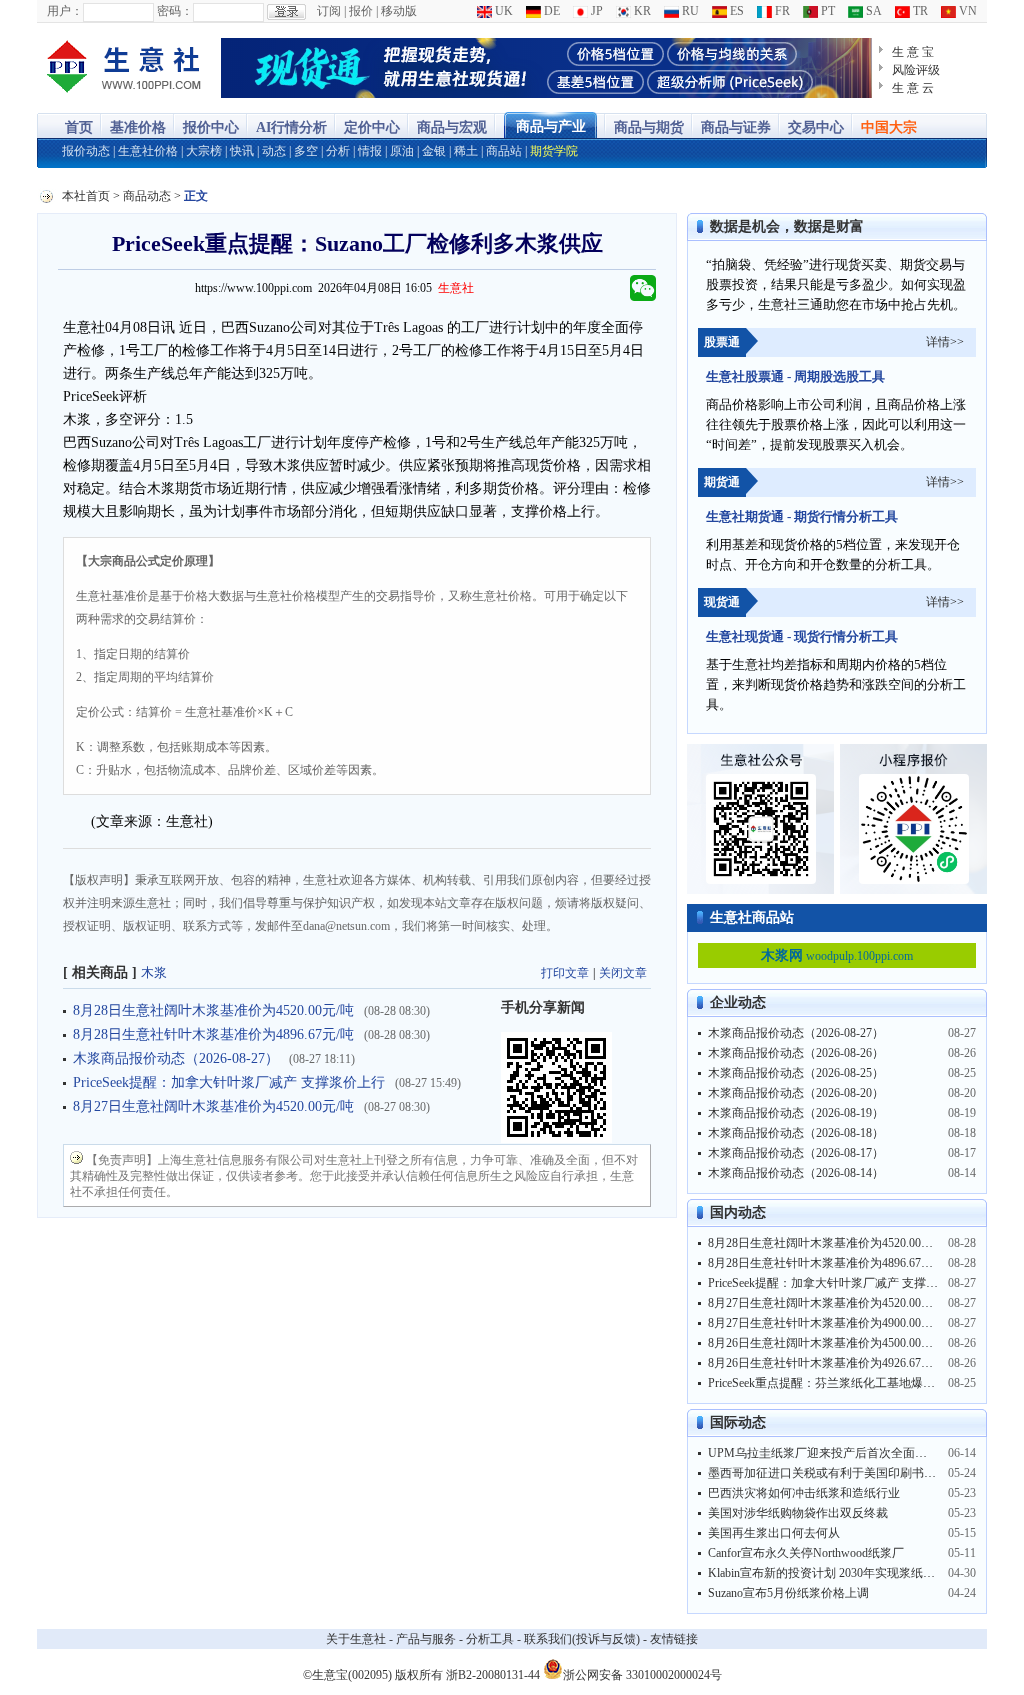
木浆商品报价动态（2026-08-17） (796, 1153)
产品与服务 (426, 1639)
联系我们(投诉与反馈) (582, 1639)
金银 (434, 151)
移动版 (399, 11)
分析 (338, 151)
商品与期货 (649, 127)
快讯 (242, 151)
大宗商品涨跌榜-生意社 (124, 68)
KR (641, 11)
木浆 (154, 972)
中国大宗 (889, 127)
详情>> (945, 342)
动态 (274, 151)
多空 (306, 151)
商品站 (504, 151)
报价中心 (211, 127)
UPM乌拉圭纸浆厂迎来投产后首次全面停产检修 (835, 1453)
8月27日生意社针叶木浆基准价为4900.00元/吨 (828, 1323)
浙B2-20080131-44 (493, 1675)
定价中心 (372, 127)
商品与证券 (736, 127)
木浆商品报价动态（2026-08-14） (796, 1173)
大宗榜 (204, 151)
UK (502, 11)
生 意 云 (913, 88)
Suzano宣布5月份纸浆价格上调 (788, 1593)
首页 (79, 127)
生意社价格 (148, 151)
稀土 (466, 151)
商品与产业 (551, 126)
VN (966, 11)
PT (826, 11)
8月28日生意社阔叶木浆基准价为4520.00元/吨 (213, 1010)
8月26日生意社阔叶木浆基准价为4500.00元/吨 (828, 1343)
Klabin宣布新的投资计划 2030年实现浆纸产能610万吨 (848, 1573)
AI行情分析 (291, 127)
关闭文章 (623, 973)
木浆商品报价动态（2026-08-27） (176, 1058)
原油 (402, 151)
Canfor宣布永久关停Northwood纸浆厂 (806, 1553)
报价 (361, 11)
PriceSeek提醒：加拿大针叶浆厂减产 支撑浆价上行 (229, 1082)
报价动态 (86, 151)
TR (919, 11)
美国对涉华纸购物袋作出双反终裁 (798, 1513)
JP (595, 11)
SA (872, 11)
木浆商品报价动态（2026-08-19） (796, 1113)
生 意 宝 (913, 52)
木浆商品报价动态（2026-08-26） (796, 1053)
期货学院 (554, 151)
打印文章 (565, 973)
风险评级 (916, 70)
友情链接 (674, 1639)
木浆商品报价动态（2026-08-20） (796, 1093)
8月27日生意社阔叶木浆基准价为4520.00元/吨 (213, 1106)
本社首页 (86, 196)
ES (735, 11)
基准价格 (138, 127)
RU (689, 11)
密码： (175, 11)
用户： (65, 11)
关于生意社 (356, 1639)
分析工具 (490, 1639)
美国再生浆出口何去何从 (774, 1533)
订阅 (329, 11)
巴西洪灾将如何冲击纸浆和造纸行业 (804, 1493)
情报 (370, 151)
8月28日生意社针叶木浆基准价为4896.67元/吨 (213, 1034)
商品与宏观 (452, 127)
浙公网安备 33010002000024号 (642, 1673)
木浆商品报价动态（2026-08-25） (796, 1073)
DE (550, 11)
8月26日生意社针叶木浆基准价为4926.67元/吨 (828, 1363)
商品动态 (147, 196)
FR (781, 11)
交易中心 (816, 127)
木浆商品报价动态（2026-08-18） (796, 1133)
